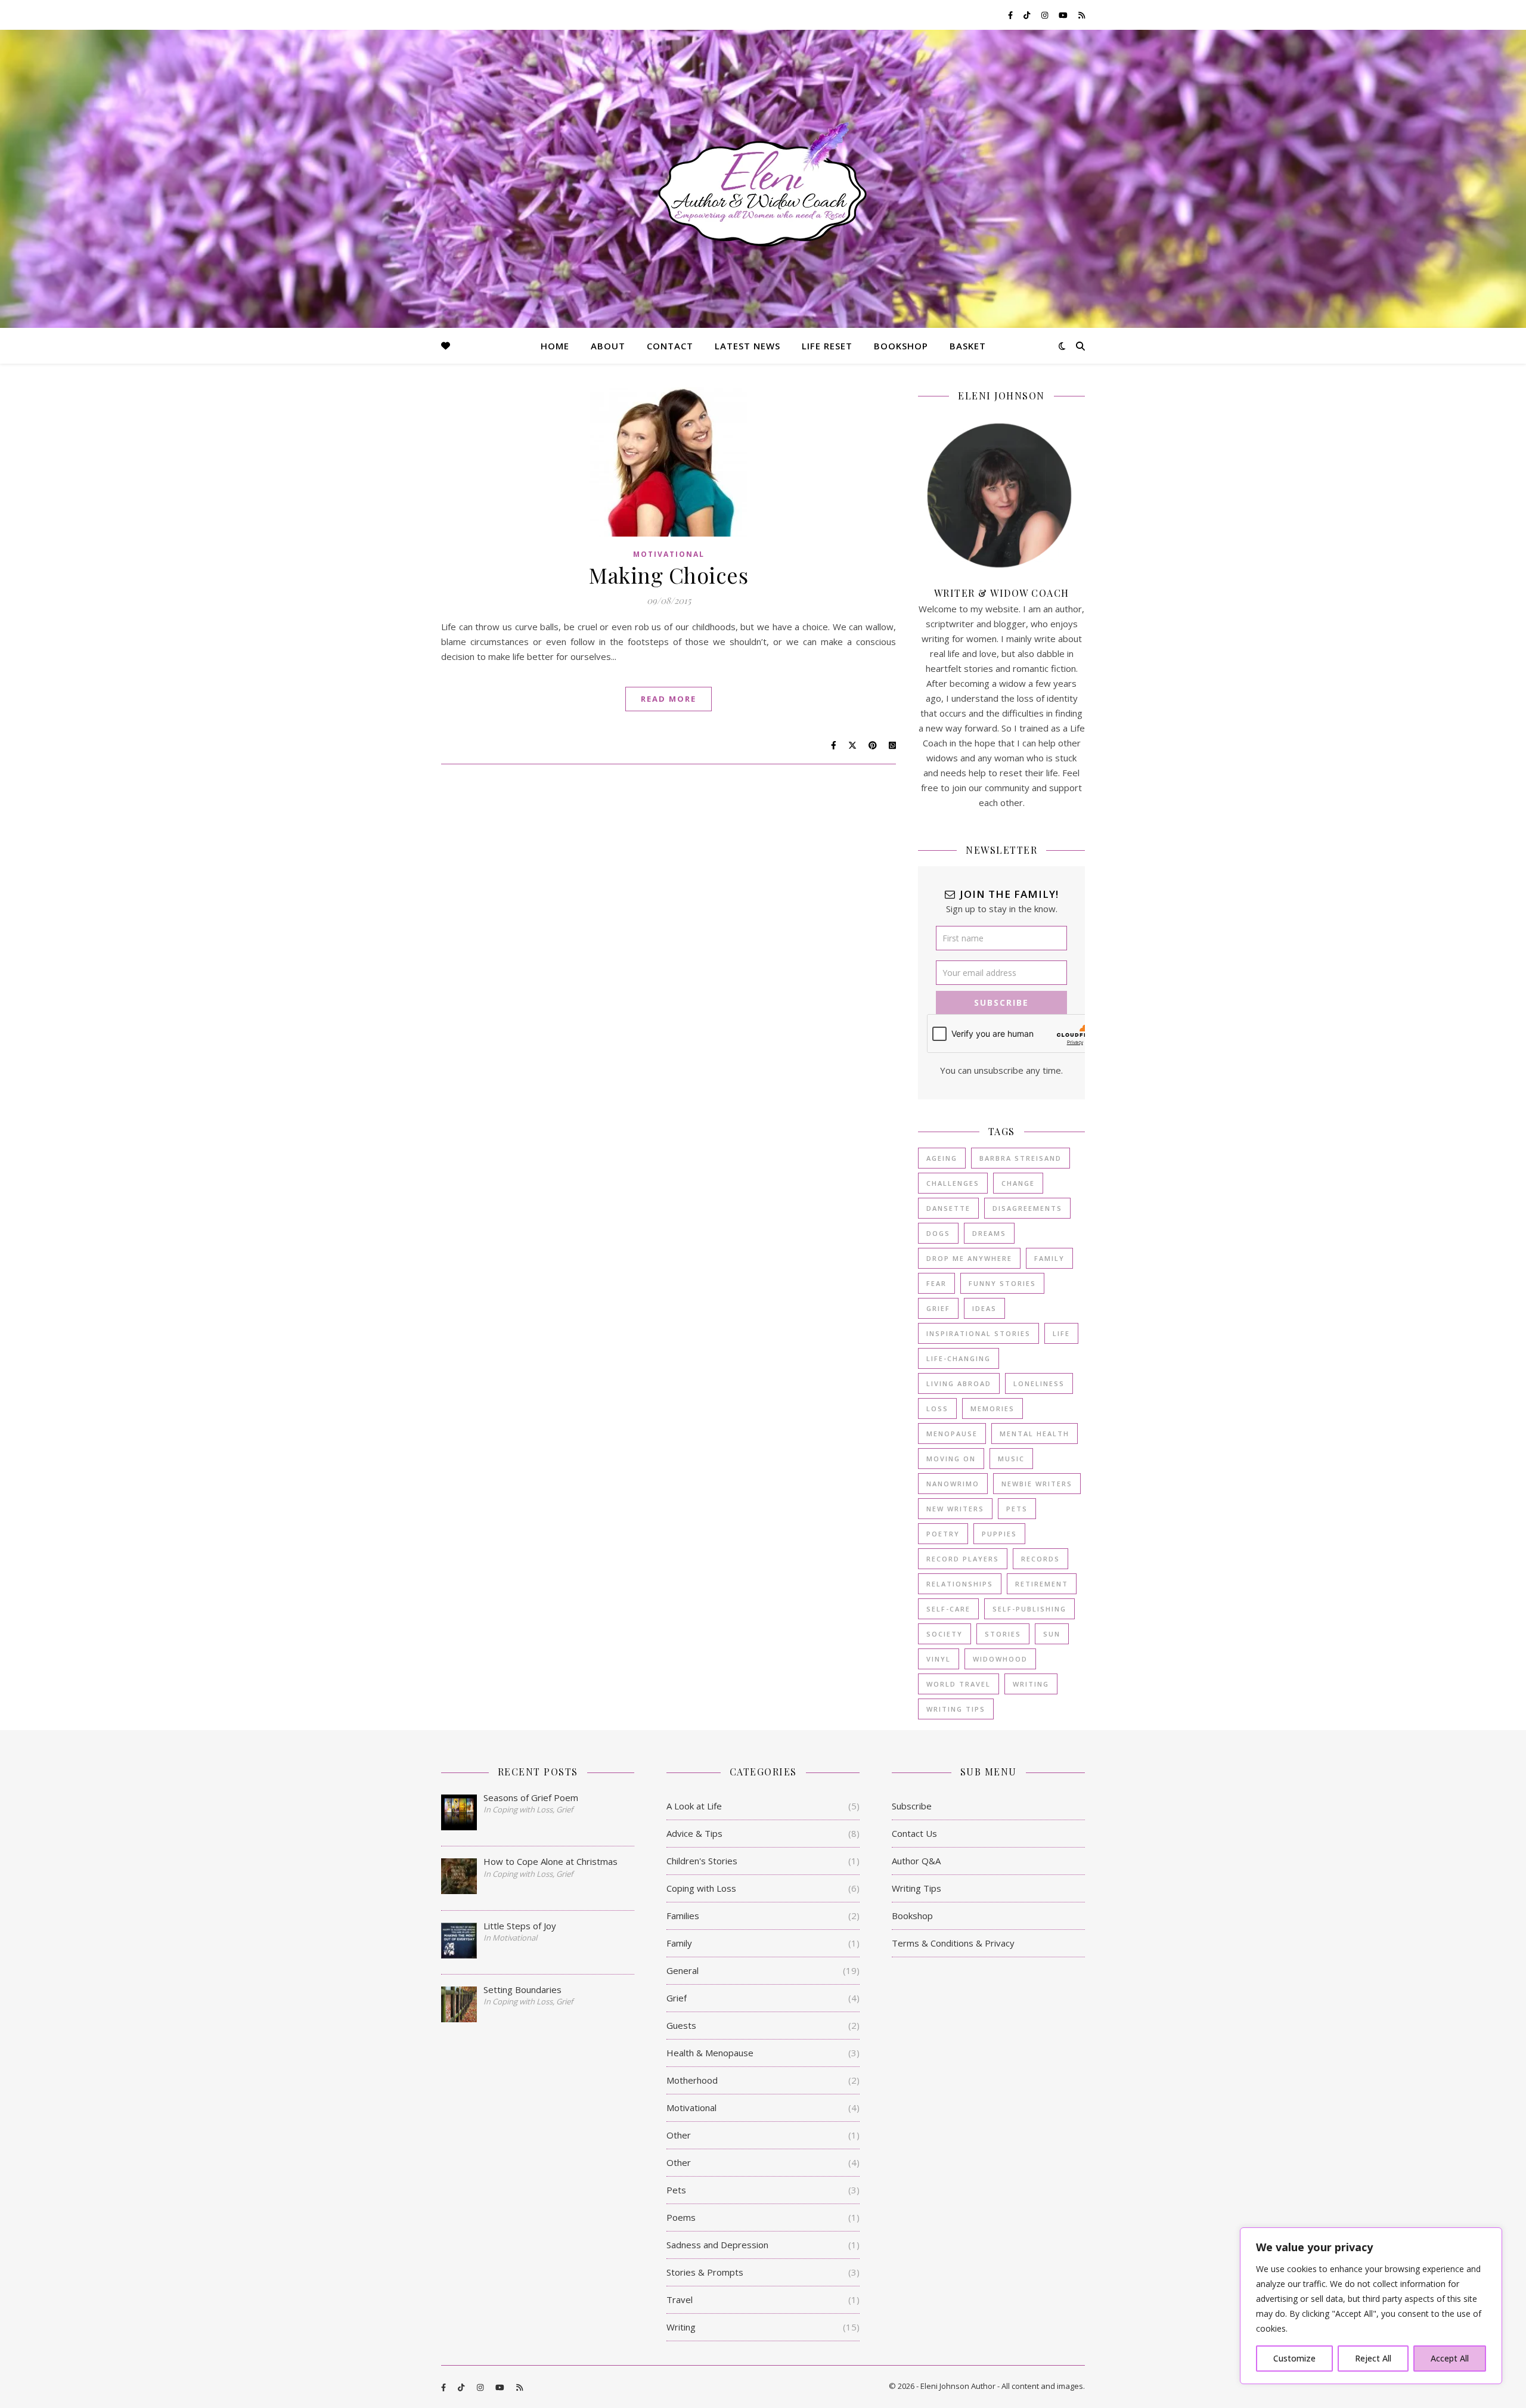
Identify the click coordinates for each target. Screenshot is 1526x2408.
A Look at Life (694, 1806)
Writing (681, 2327)
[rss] (1082, 15)
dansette (948, 1208)
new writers (955, 1509)
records (1040, 1559)
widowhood (1000, 1659)
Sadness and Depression (717, 2245)
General (683, 1970)
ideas (984, 1308)
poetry (943, 1534)
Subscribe (912, 1806)
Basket (968, 346)
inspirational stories (978, 1333)
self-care (948, 1609)
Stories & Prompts (705, 2272)
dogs (938, 1233)
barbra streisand (1021, 1158)
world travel (959, 1684)
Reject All (1373, 2358)
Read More (669, 699)
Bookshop (901, 346)
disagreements (1027, 1208)
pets (1017, 1509)
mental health (1035, 1434)
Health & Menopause (710, 2053)
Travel (680, 2299)
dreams (989, 1233)
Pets (676, 2190)
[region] (1371, 2306)
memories (992, 1408)
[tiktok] (1028, 15)
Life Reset (827, 346)
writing (1031, 1684)
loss (937, 1408)
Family (679, 1943)
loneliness (1039, 1383)
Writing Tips (916, 1888)
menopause (952, 1434)
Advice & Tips (694, 1833)
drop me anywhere (969, 1258)
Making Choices (669, 575)
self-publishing (1029, 1609)
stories (1003, 1634)
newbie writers (1037, 1484)
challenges (953, 1183)
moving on (951, 1459)
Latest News (748, 346)
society (945, 1634)
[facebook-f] (1011, 15)
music (1011, 1459)
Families (683, 1916)
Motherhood (692, 2080)
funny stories (1002, 1283)
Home (555, 346)
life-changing (959, 1358)
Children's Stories (702, 1861)
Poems (681, 2217)
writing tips (956, 1709)
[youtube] (1064, 15)
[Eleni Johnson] (763, 185)
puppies (999, 1534)
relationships (960, 1584)
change (1018, 1183)
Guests (681, 2025)
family (1049, 1258)
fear (936, 1283)
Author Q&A (916, 1861)
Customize (1294, 2358)
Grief (677, 1998)
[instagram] (1046, 15)
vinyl (939, 1659)
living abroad (959, 1383)
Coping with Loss (701, 1888)
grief (938, 1308)
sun (1052, 1634)
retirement (1042, 1584)
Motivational (669, 554)
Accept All (1450, 2358)
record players (963, 1559)
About (608, 346)
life (1061, 1333)
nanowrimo (953, 1484)
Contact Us (914, 1833)
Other (679, 2135)
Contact (670, 346)
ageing (942, 1158)
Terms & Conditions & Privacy (953, 1943)
